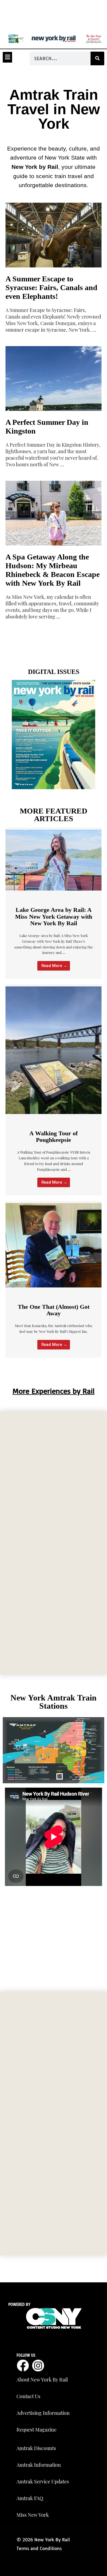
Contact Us (28, 2396)
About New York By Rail (42, 2380)
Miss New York (33, 2515)
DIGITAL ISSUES (54, 672)
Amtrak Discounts (36, 2448)
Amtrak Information (39, 2465)
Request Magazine (36, 2430)
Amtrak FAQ (30, 2498)
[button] (7, 57)
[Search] (97, 58)
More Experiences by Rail (54, 1391)
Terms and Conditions (39, 2548)
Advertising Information (43, 2413)
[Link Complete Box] (54, 549)
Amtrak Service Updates (43, 2481)
